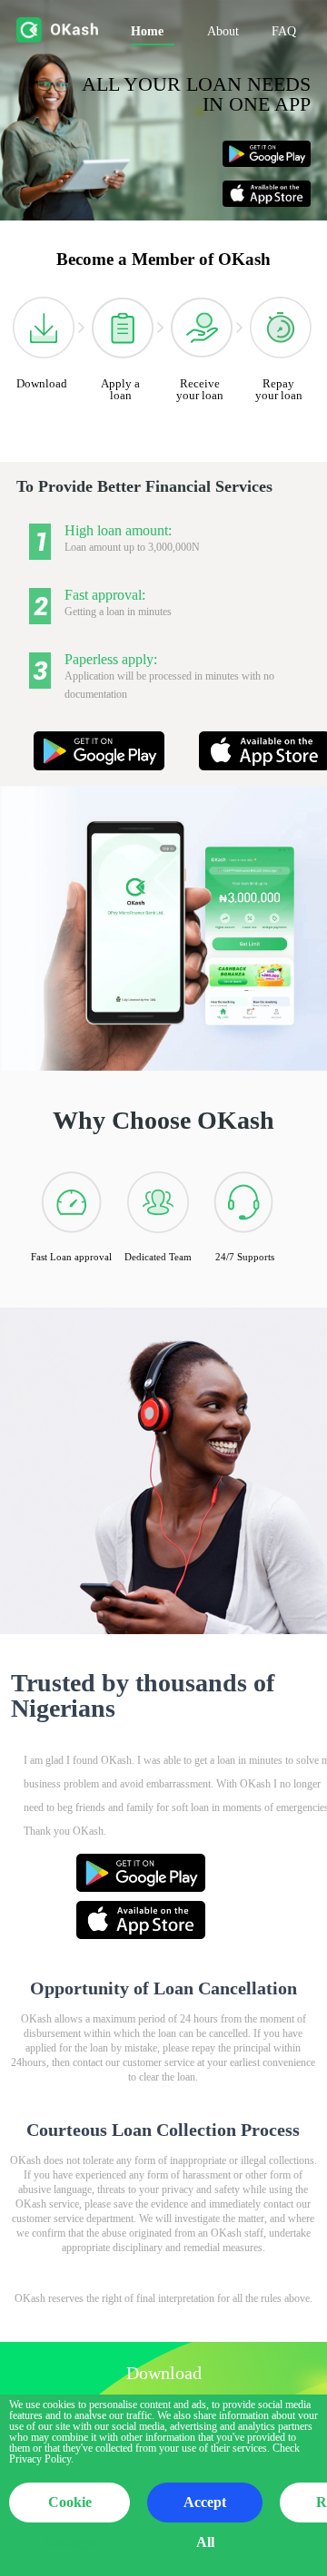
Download (42, 383)
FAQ (284, 31)
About (223, 31)
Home (147, 31)
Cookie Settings (69, 2508)
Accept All (205, 2508)
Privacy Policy (40, 2459)
